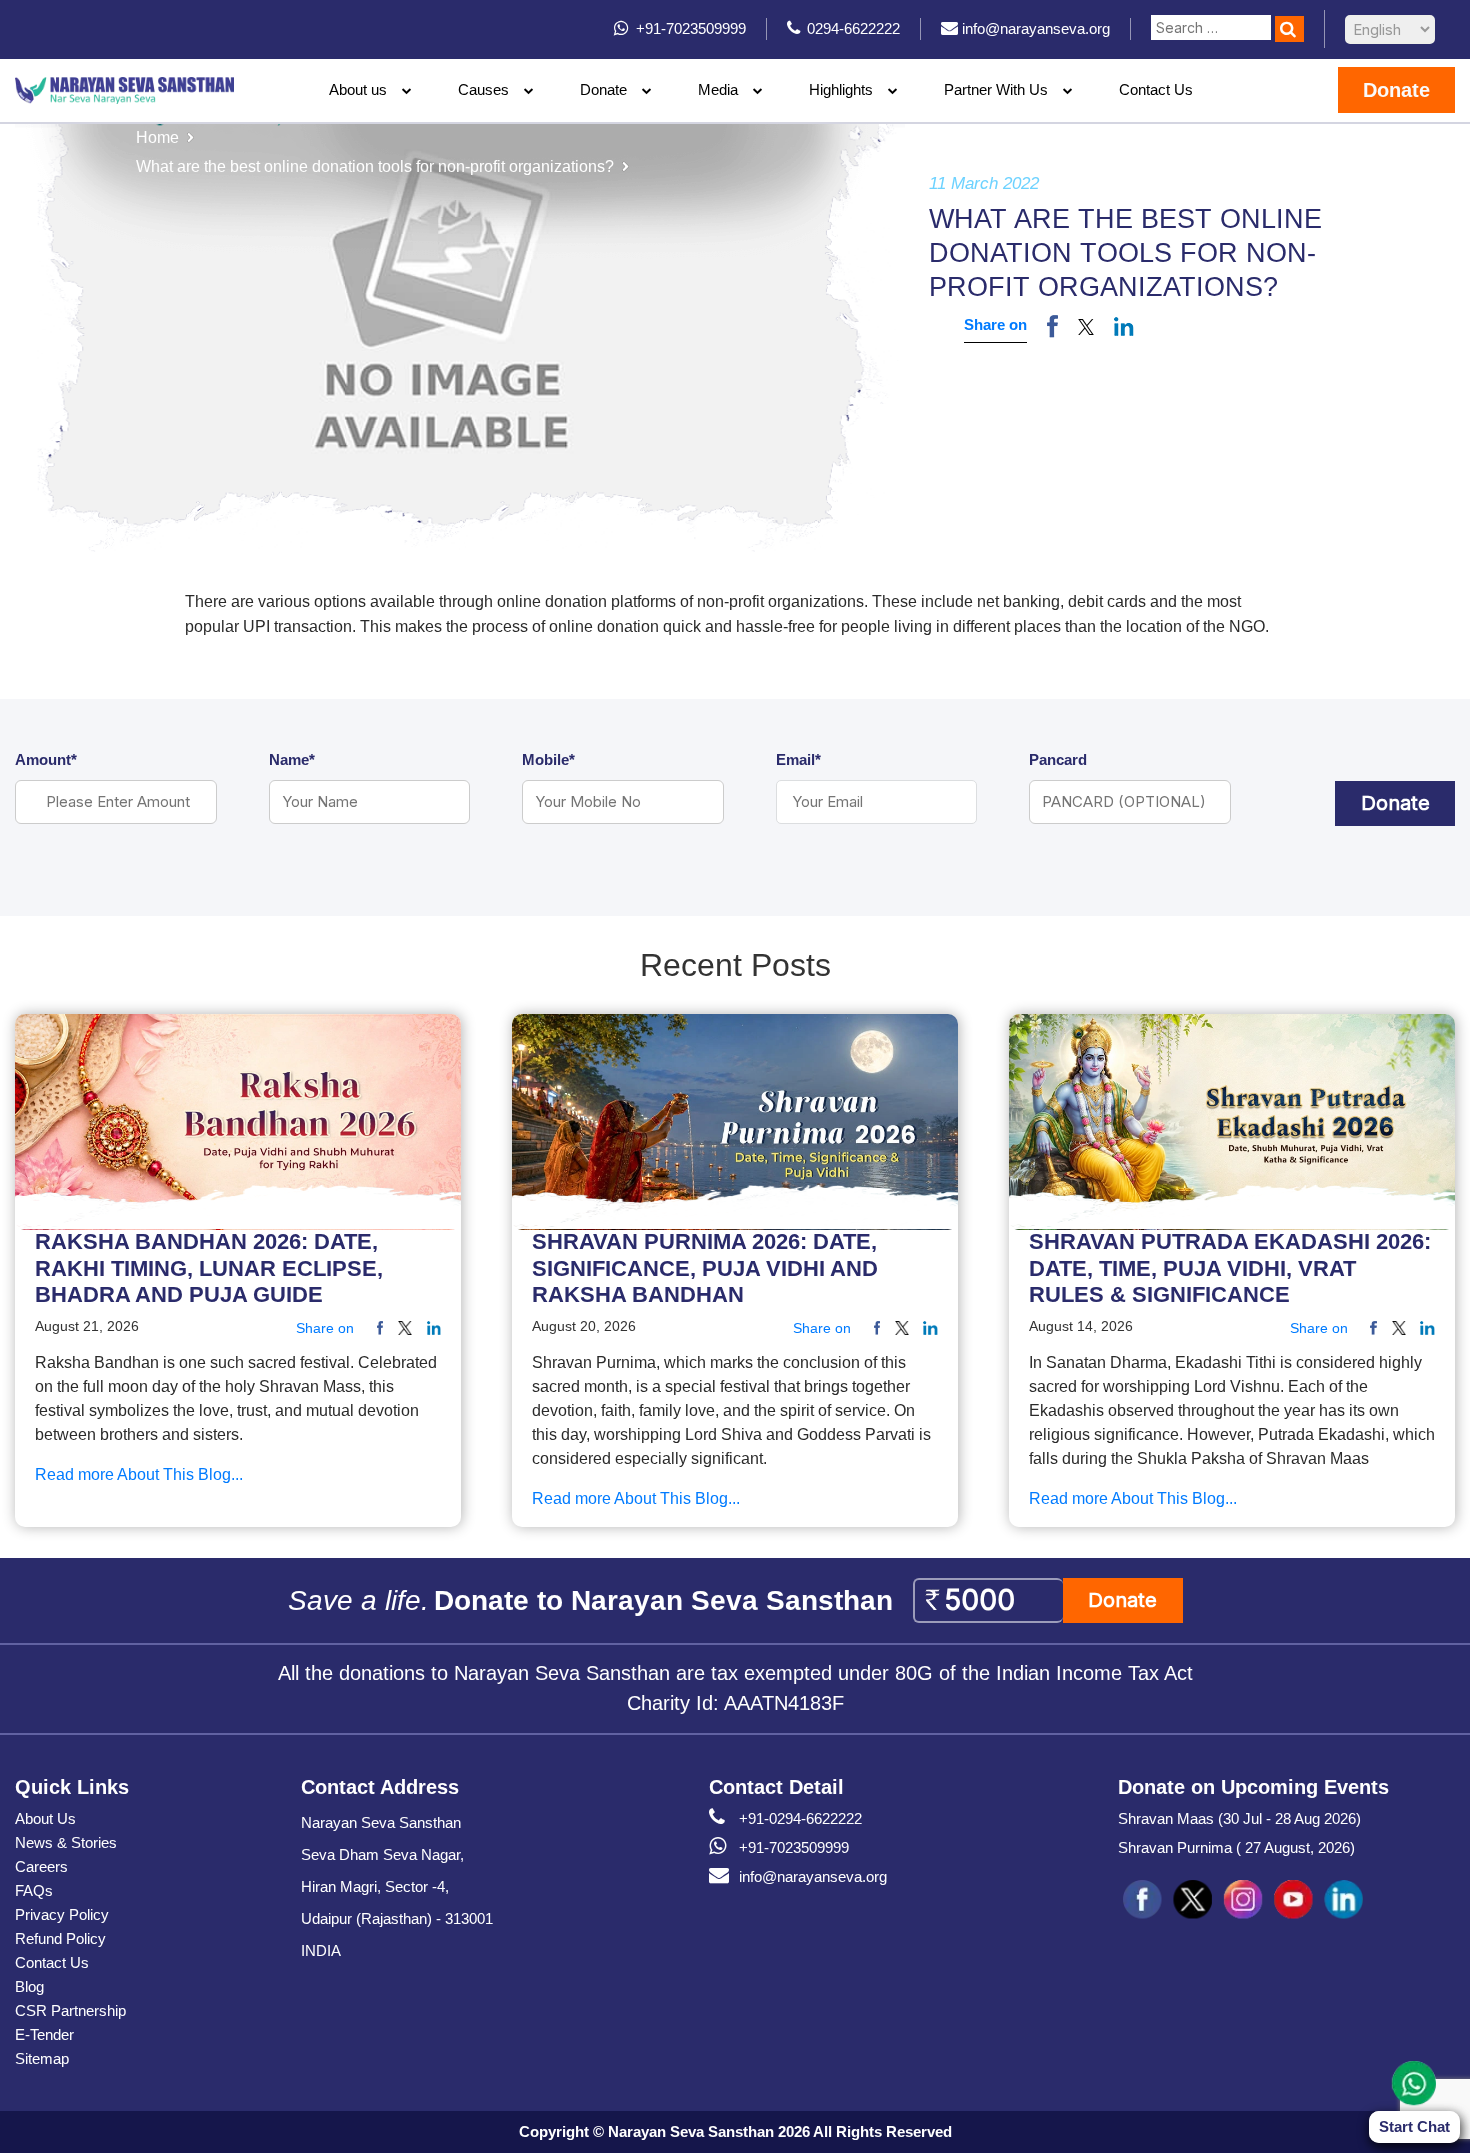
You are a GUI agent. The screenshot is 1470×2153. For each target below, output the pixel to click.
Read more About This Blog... (139, 1475)
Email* (798, 759)
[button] (1086, 326)
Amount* (46, 759)
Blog (29, 1986)
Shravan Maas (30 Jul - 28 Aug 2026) (1239, 1818)
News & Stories (66, 1842)
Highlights (841, 89)
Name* (292, 759)
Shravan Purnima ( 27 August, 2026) (1236, 1847)
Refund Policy (60, 1938)
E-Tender (44, 2034)
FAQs (34, 1890)
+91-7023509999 (794, 1847)
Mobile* (548, 759)
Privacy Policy (62, 1914)
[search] (1289, 29)
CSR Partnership (70, 2010)
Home (157, 137)
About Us (45, 1818)
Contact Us (1156, 89)
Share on (995, 324)
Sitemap (42, 2058)
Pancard (1058, 759)
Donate (603, 89)
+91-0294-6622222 (800, 1818)
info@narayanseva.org (813, 1876)
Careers (41, 1866)
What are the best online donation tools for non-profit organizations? (375, 166)
